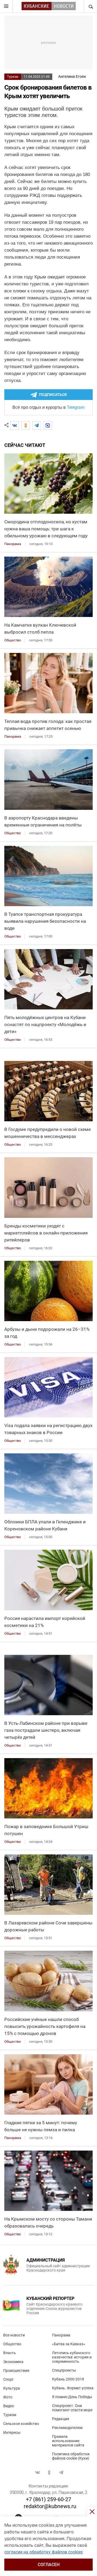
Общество (12, 2344)
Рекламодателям (67, 2428)
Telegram (76, 407)
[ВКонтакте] (15, 425)
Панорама (61, 2335)
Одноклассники (49, 2472)
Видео (9, 2406)
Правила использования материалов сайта (68, 2441)
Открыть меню (6, 6)
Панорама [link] (13, 544)
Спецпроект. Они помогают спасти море (72, 2408)
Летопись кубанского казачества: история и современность (72, 2357)
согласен (49, 2565)
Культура (12, 2388)
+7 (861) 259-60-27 (48, 2499)
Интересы (12, 2432)
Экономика (13, 2362)
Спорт (8, 2379)
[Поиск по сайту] (90, 6)
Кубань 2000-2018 (68, 2379)
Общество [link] (13, 640)
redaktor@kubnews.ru (50, 2506)
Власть (10, 2353)
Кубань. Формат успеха (73, 2388)
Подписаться (53, 395)
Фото (8, 2397)
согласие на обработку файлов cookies (44, 2552)
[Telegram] (37, 425)
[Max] (48, 425)
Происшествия (16, 2371)
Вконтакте (37, 2472)
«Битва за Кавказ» (69, 2344)
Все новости (14, 2335)
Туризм (13, 77)
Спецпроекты (64, 2370)
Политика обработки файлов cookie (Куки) (71, 2456)
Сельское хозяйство (21, 2424)
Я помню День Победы (72, 2397)
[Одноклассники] (26, 425)
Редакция (61, 2419)
